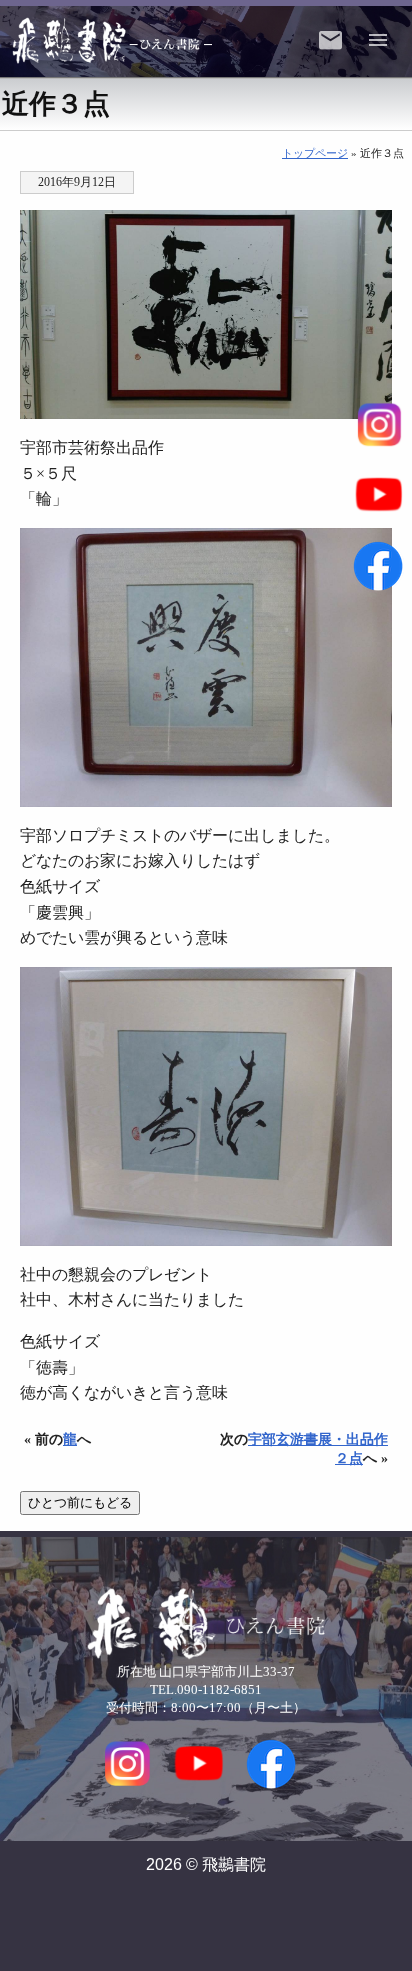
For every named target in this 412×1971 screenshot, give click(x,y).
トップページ (315, 153)
